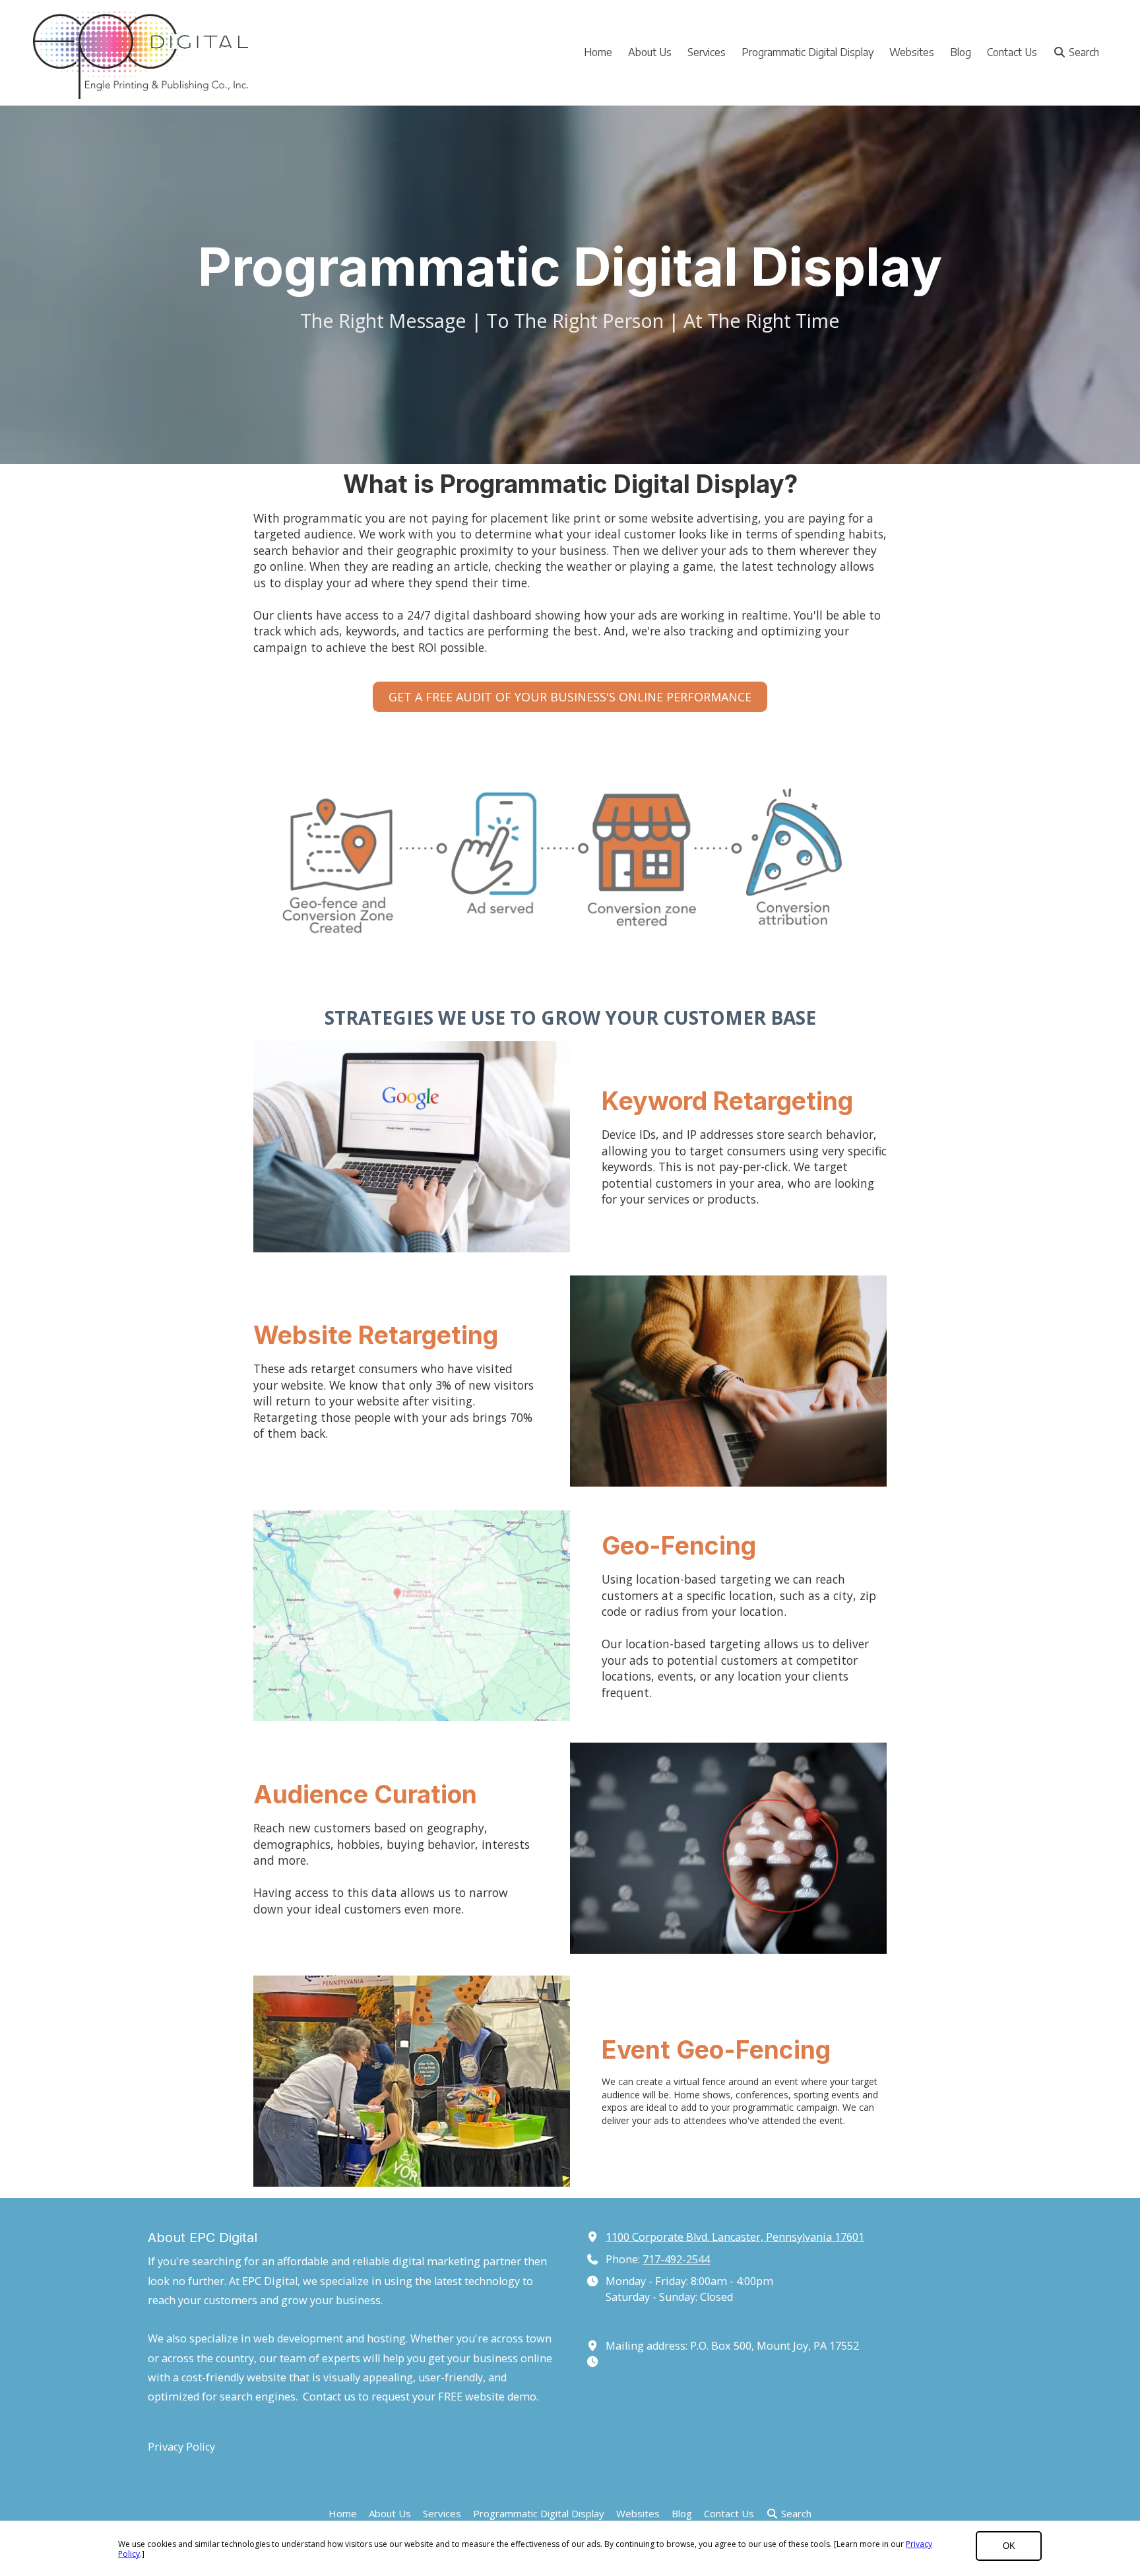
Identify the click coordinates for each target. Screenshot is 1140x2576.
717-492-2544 (676, 2259)
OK (1009, 2546)
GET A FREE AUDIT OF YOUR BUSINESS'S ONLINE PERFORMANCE (570, 697)
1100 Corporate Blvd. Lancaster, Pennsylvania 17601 (735, 2237)
